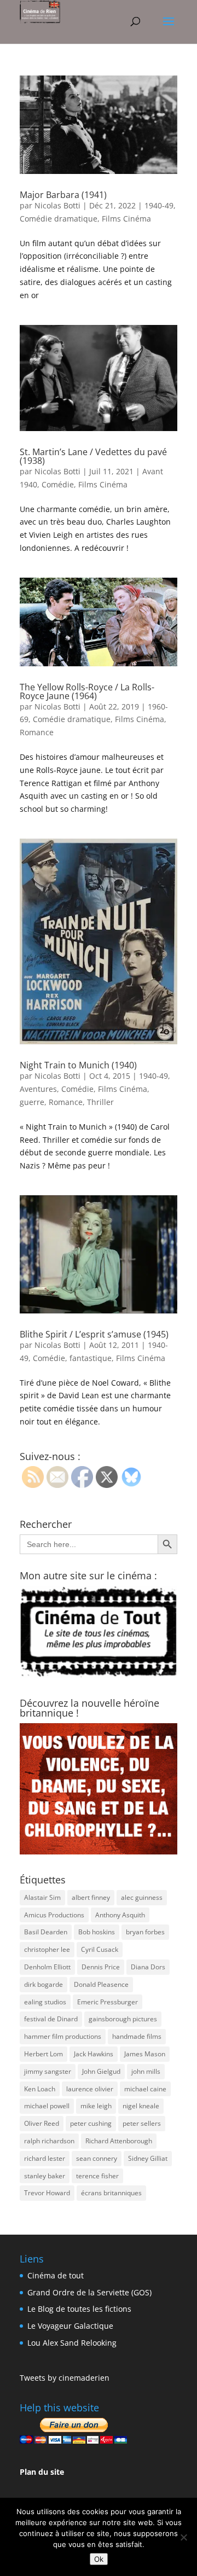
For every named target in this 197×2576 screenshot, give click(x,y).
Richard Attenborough (119, 2141)
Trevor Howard (47, 2193)
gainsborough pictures (123, 2019)
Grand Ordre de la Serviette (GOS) (89, 2292)
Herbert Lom (44, 2054)
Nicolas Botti (57, 205)
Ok (99, 2559)
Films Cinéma (126, 219)
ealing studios (45, 2002)
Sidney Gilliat (148, 2158)
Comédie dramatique (59, 219)
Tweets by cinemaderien (65, 2378)
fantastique (91, 1358)
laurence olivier (90, 2089)
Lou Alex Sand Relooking (72, 2343)
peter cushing (91, 2123)
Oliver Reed (42, 2123)
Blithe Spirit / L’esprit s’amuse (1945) (94, 1334)
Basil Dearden (46, 1932)
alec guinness (142, 1897)
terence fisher (97, 2176)
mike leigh (96, 2106)
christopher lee (47, 1949)
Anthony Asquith (120, 1915)
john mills (146, 2071)
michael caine (145, 2089)
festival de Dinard (51, 2019)
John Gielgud (101, 2071)
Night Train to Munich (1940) (78, 1065)
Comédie (58, 484)
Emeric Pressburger (108, 2002)
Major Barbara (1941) (63, 195)
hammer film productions (63, 2036)
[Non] (183, 2537)
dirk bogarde (44, 1984)
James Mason (145, 2054)
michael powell (47, 2106)
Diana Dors (148, 1967)
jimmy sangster (48, 2071)
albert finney (91, 1897)
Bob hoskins (97, 1932)
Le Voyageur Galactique (70, 2326)
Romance (37, 732)
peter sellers (142, 2123)
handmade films (137, 2036)
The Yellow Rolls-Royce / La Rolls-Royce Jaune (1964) (87, 691)
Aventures (38, 1089)
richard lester (45, 2158)
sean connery (97, 2158)
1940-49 (159, 205)
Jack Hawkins (94, 2054)
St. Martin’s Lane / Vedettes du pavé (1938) (93, 456)
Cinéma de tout (56, 2275)
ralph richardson (49, 2141)
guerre (32, 1102)
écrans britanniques (111, 2193)
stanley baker (45, 2176)
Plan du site (42, 2472)
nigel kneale (141, 2106)
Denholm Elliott (47, 1967)
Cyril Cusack (100, 1949)
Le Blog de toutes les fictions (79, 2309)
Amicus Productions (54, 1915)
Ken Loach (40, 2089)
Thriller (100, 1102)
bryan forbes (145, 1932)
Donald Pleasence (101, 1984)
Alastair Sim (42, 1897)
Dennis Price (101, 1967)
